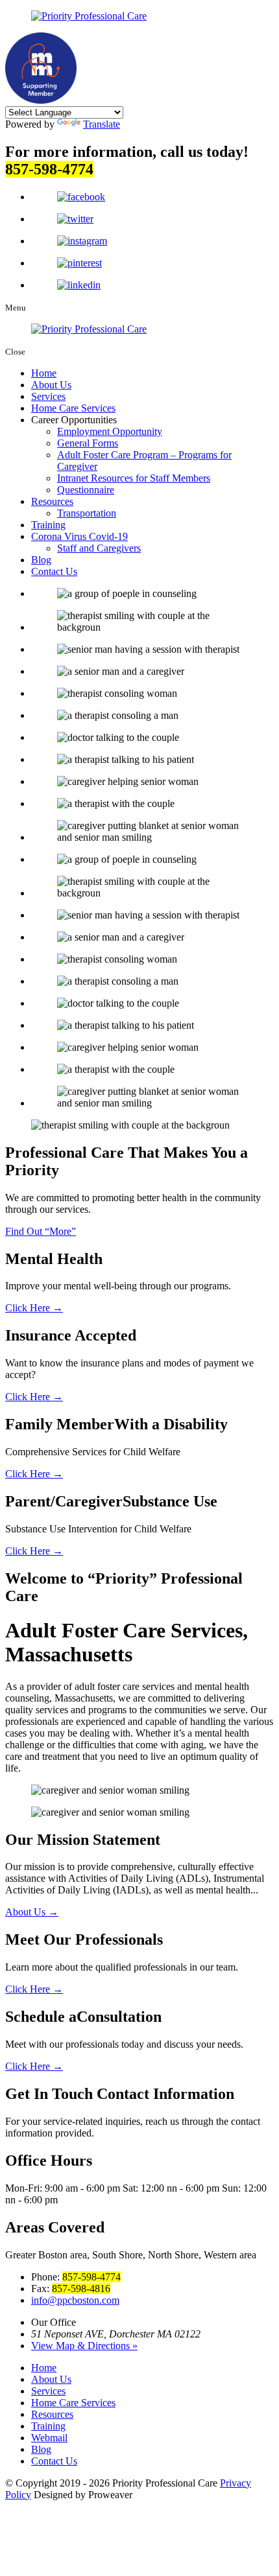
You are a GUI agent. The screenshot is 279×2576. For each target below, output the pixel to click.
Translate (102, 124)
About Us (51, 385)
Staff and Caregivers (99, 548)
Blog (41, 560)
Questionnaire (86, 490)
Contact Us (54, 571)
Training (48, 525)
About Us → (32, 1912)
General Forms (88, 443)
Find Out (38, 1231)
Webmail (49, 2438)
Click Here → (34, 1308)
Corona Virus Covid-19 (79, 536)
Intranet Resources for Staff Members (134, 478)
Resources (52, 501)
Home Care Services (73, 408)
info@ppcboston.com (75, 2300)
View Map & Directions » (84, 2346)
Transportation (87, 513)
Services (48, 396)
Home (44, 373)
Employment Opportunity (110, 431)
